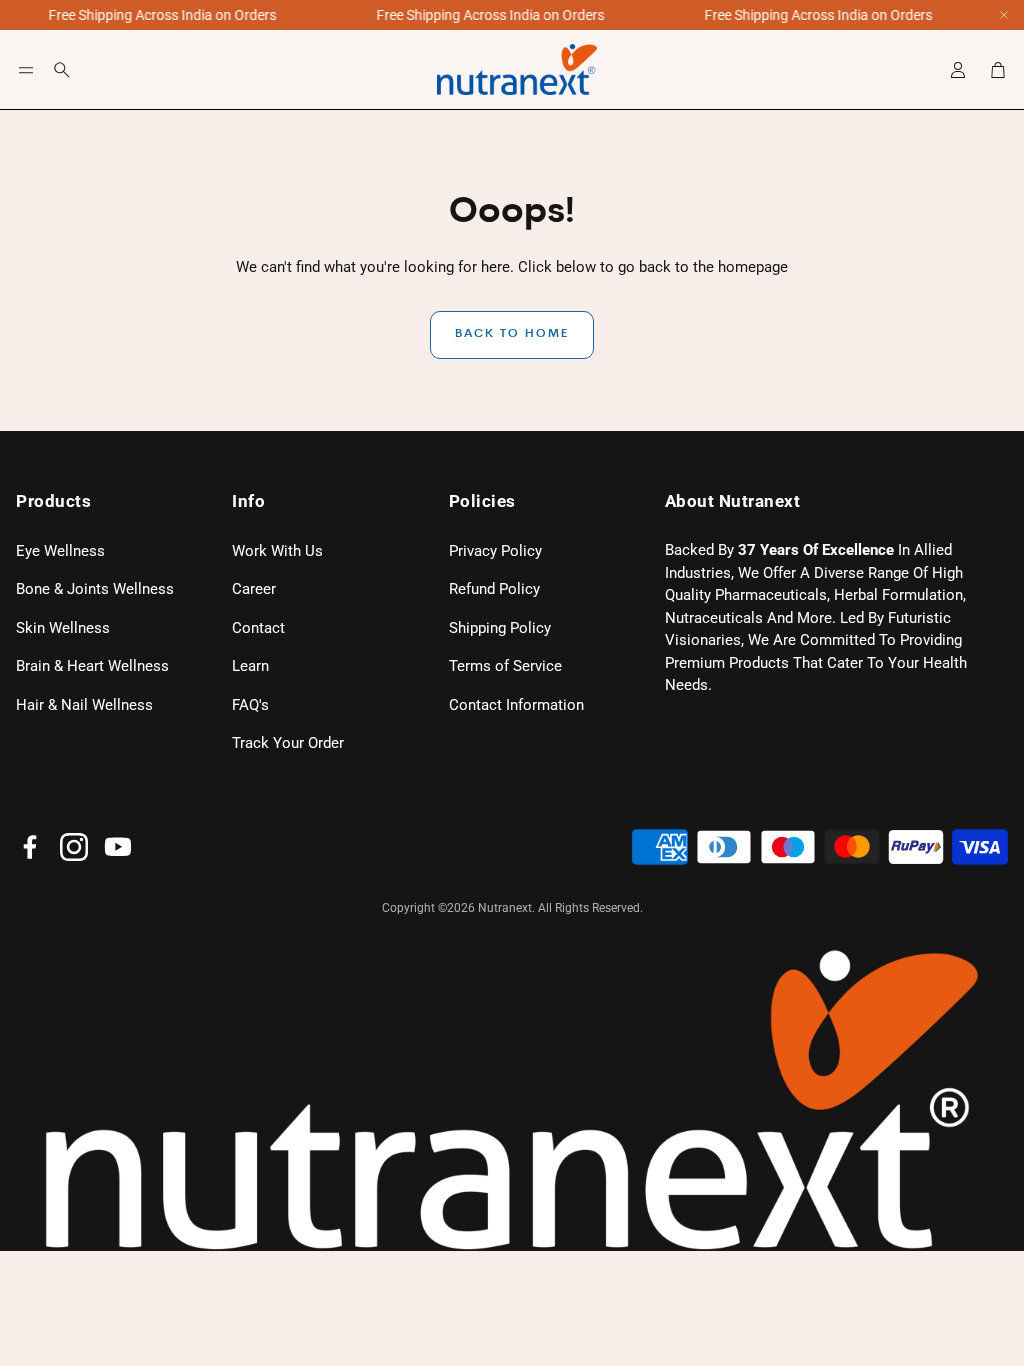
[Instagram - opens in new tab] (74, 847)
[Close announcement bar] (1004, 15)
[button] (26, 70)
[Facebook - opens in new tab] (30, 847)
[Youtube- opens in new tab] (118, 847)
